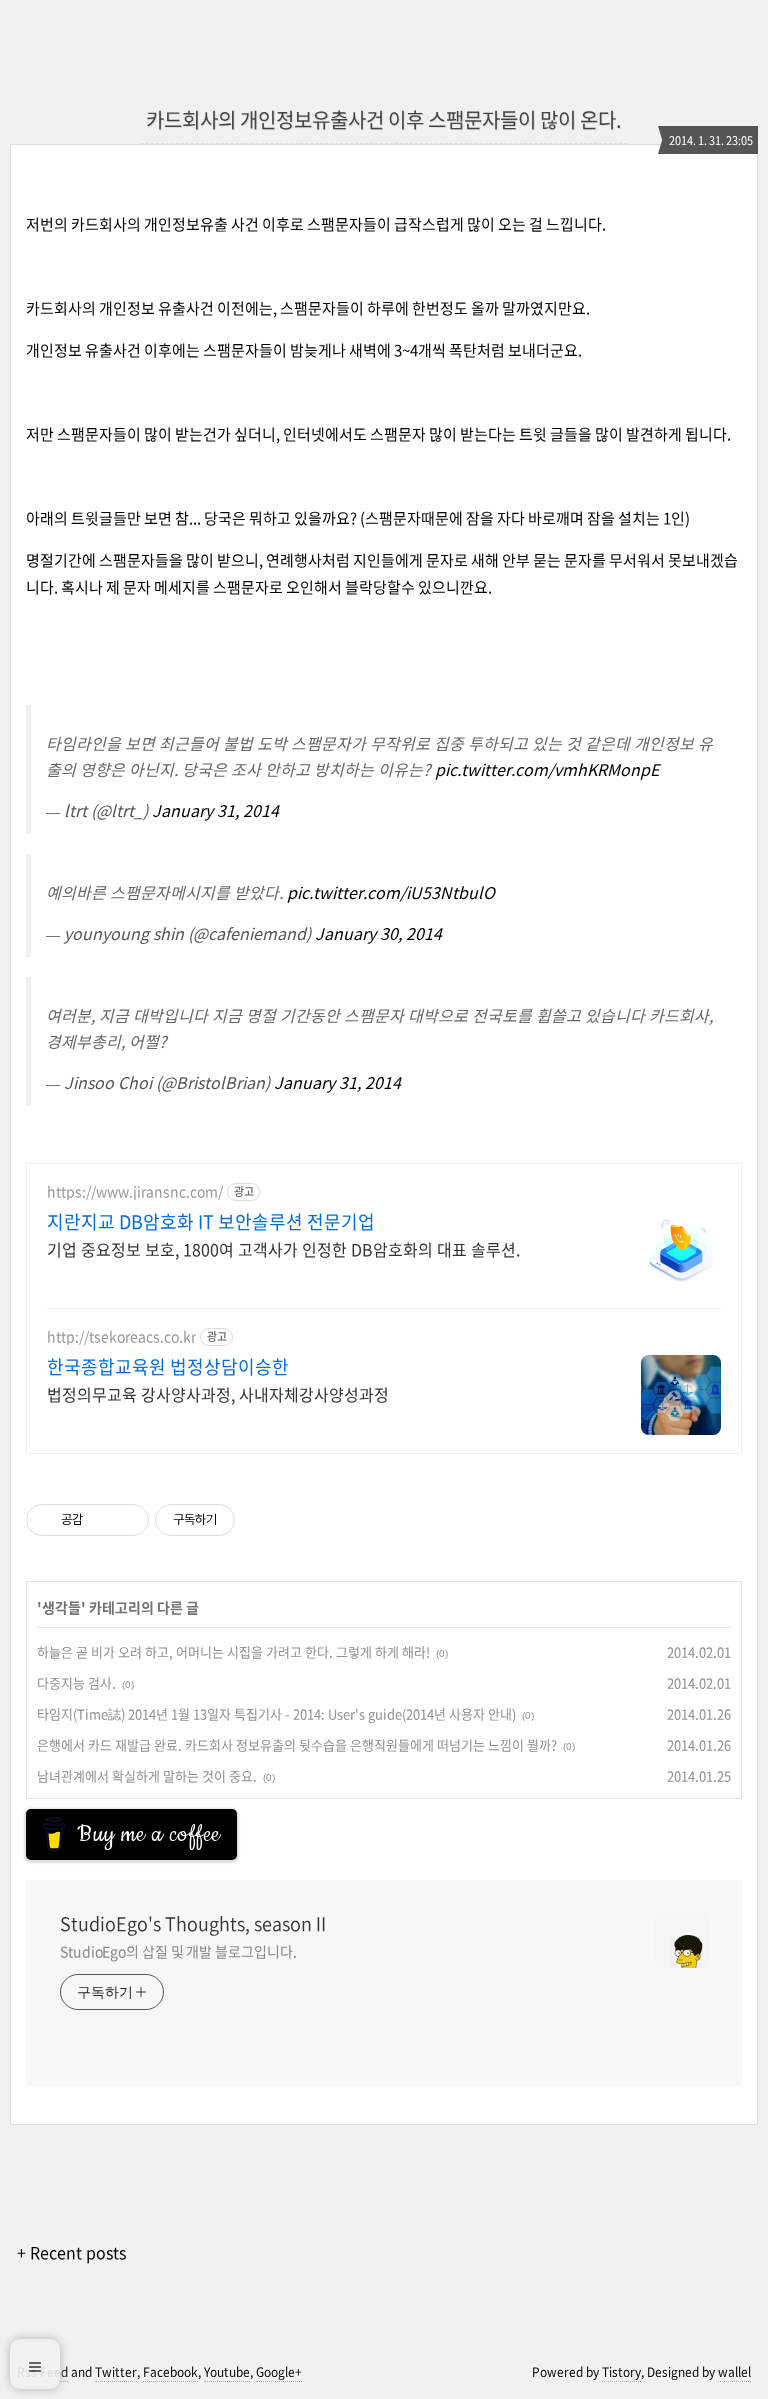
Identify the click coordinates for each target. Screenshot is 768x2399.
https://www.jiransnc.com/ (135, 1191)
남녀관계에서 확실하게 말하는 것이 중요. (147, 1775)
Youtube (227, 2372)
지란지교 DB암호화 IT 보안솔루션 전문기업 (211, 1222)
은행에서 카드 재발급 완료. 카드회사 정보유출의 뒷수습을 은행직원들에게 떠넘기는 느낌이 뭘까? (297, 1744)
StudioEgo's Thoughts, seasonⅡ (195, 1924)
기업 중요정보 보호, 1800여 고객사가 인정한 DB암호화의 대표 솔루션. (283, 1248)
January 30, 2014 (378, 933)
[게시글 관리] (126, 1520)
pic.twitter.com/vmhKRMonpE (547, 769)
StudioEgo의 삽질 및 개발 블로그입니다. (178, 1951)
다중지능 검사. (76, 1682)
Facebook (170, 2372)
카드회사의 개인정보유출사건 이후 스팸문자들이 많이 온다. (384, 119)
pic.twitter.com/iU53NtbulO (391, 892)
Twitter (116, 2372)
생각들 (61, 1607)
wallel (734, 2372)
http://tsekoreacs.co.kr (121, 1336)
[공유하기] (101, 1520)
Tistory (621, 2372)
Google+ (279, 2372)
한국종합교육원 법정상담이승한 (168, 1367)
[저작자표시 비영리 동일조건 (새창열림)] (262, 1520)
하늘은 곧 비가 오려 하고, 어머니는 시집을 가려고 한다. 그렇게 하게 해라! (233, 1651)
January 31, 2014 (215, 810)
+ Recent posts (71, 2252)
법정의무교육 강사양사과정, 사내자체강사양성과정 (218, 1393)
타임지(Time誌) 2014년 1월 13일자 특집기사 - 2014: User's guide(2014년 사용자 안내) (276, 1713)
